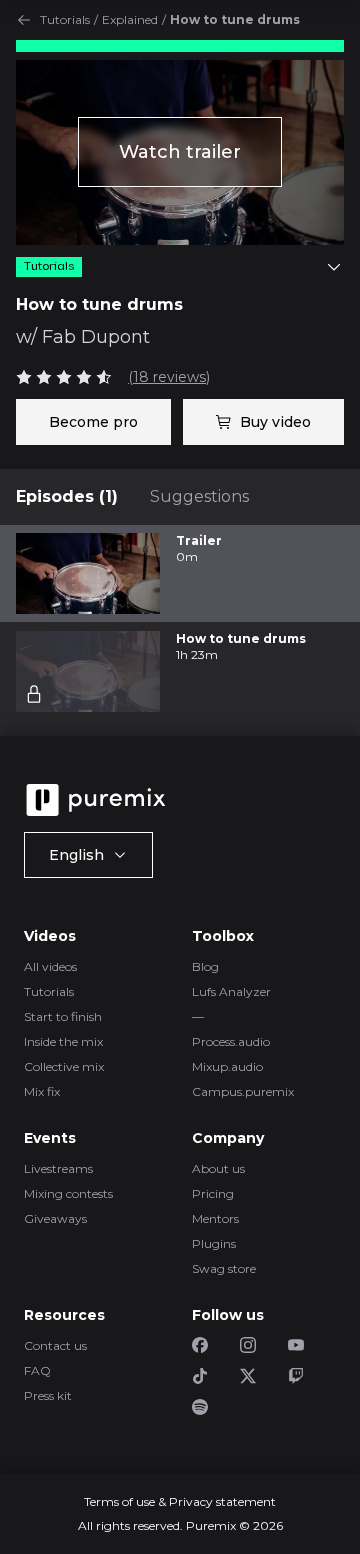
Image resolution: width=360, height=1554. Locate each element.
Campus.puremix (243, 1091)
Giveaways (55, 1218)
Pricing (213, 1193)
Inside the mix (63, 1041)
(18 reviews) (169, 377)
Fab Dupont (96, 337)
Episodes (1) (67, 496)
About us (218, 1168)
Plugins (214, 1243)
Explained (130, 19)
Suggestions (199, 496)
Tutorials (65, 19)
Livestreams (58, 1168)
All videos (50, 966)
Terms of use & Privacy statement (180, 1501)
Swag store (224, 1268)
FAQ (37, 1370)
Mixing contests (68, 1193)
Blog (205, 966)
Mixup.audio (227, 1066)
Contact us (55, 1345)
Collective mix (64, 1066)
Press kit (48, 1395)
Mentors (215, 1218)
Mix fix (42, 1091)
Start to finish (63, 1016)
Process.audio (231, 1041)
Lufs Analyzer (231, 991)
